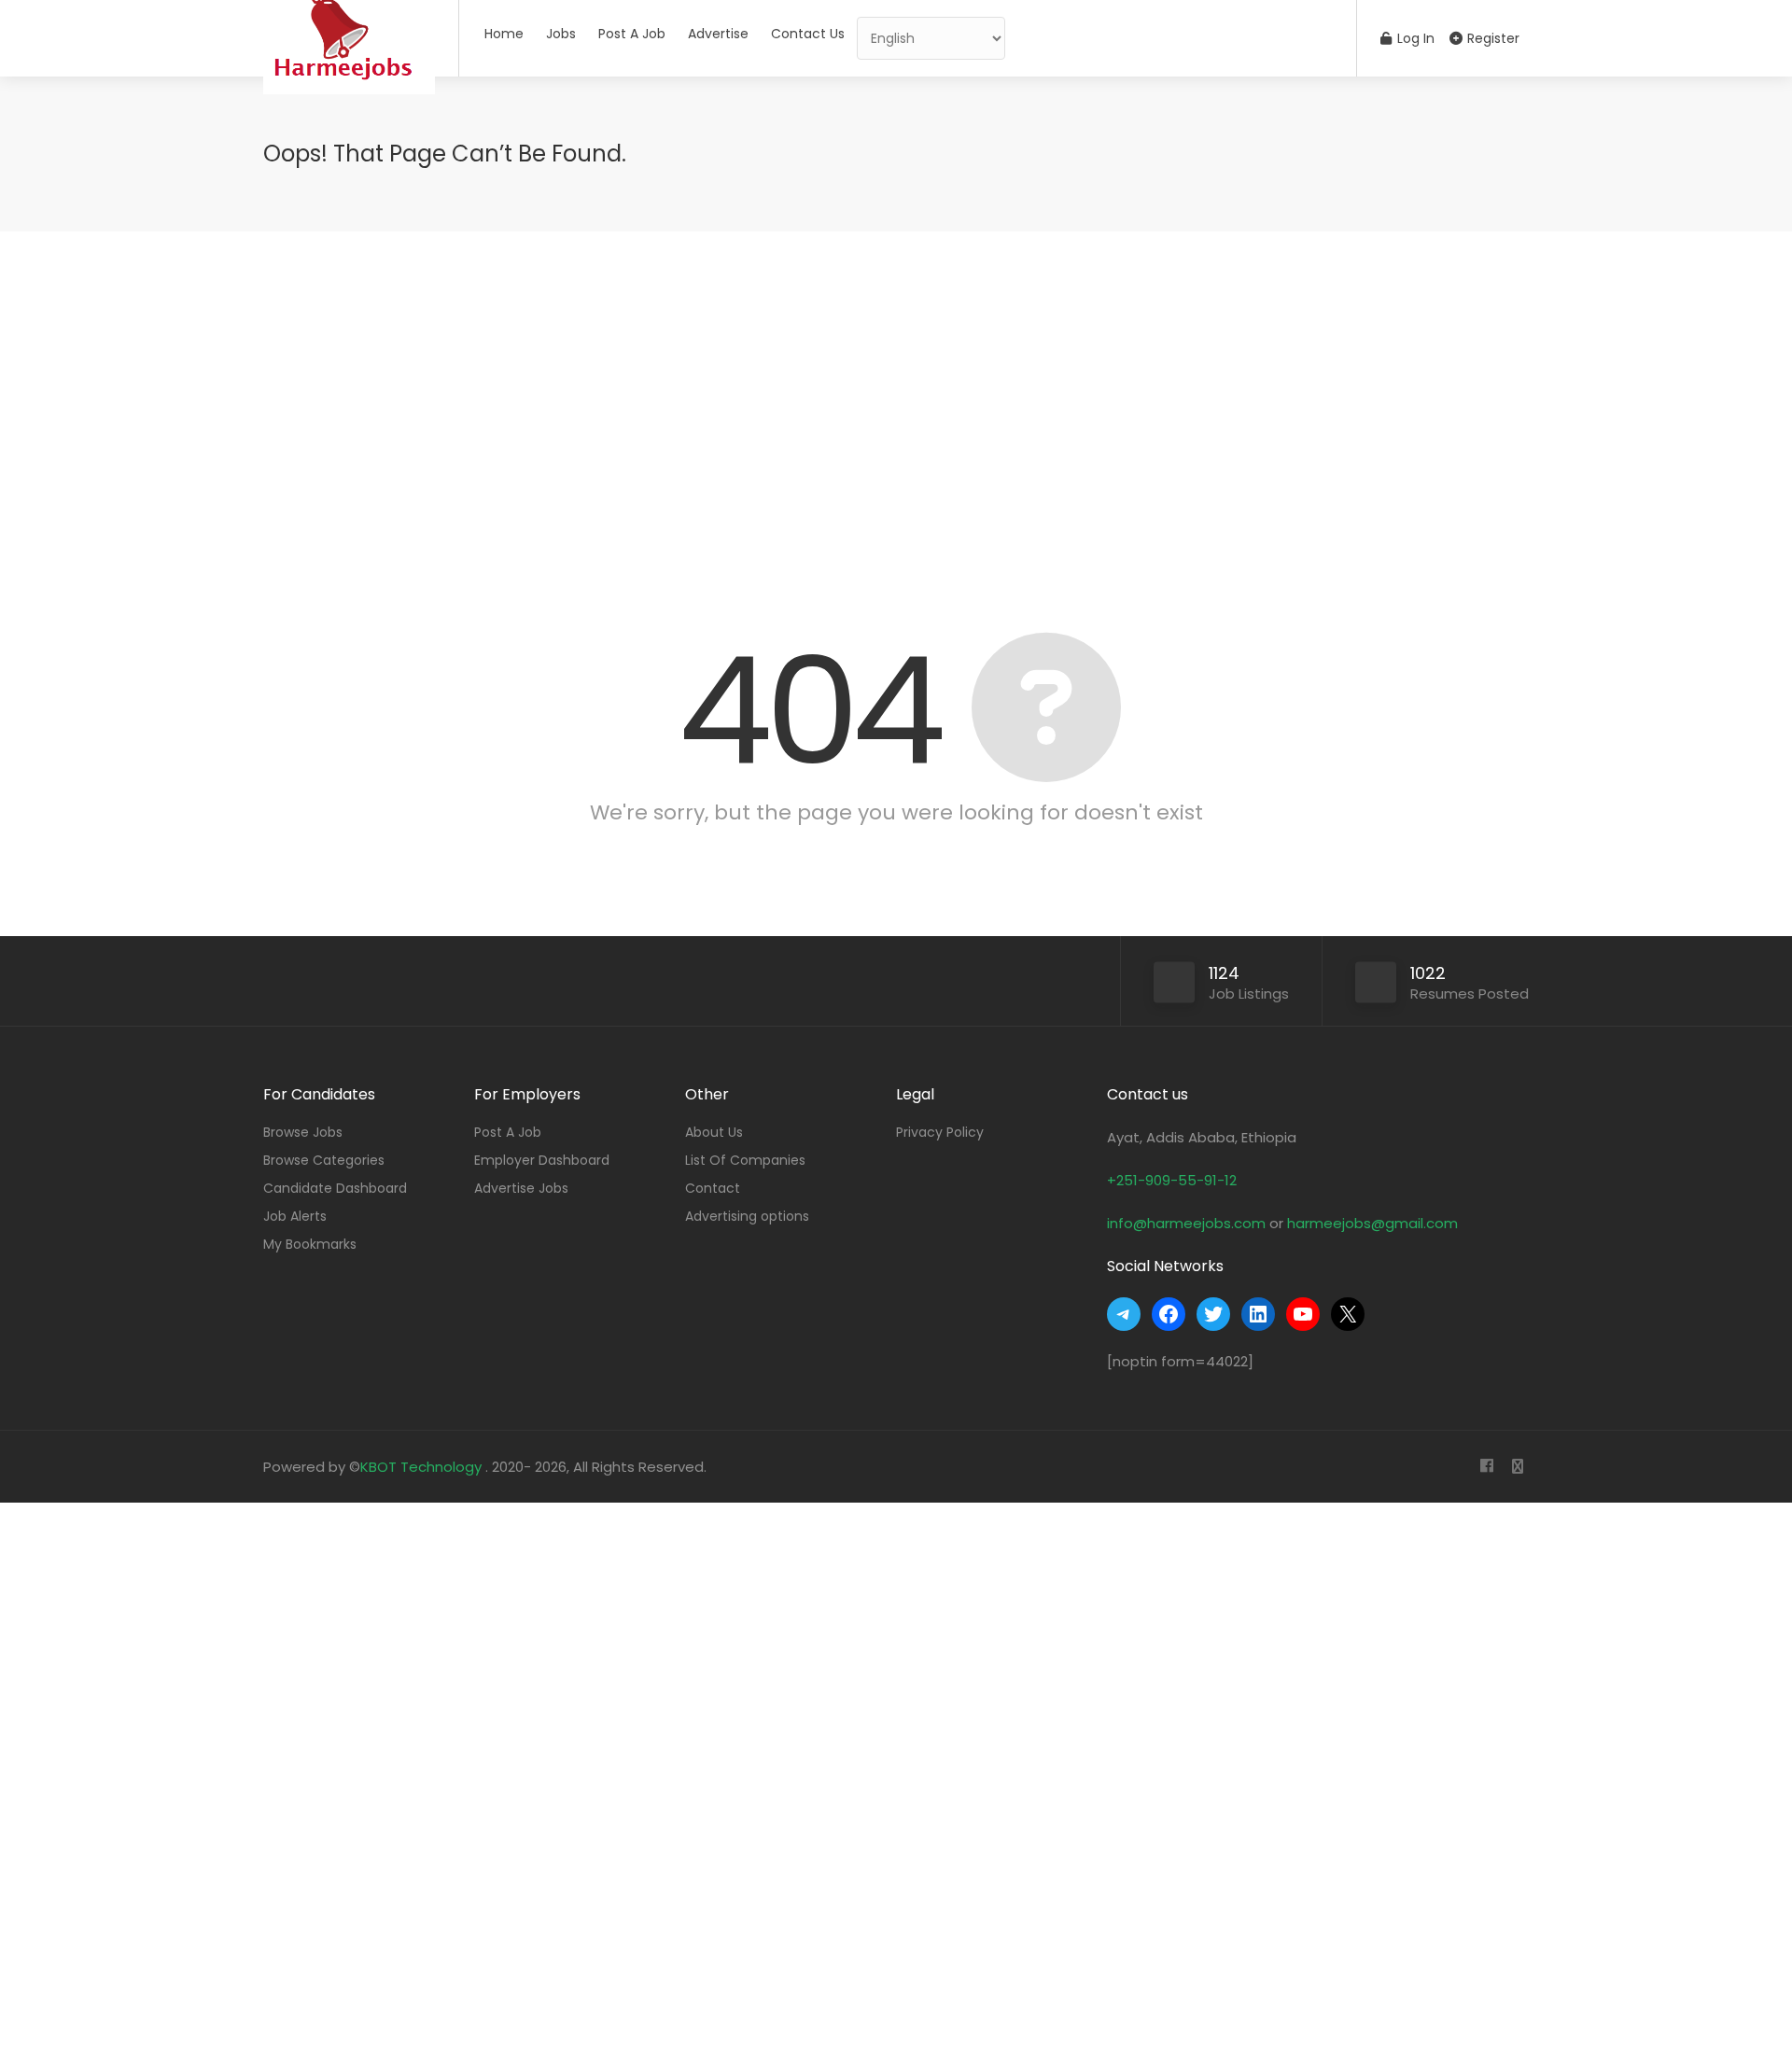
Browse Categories (324, 1160)
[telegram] (1517, 1467)
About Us (714, 1132)
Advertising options (747, 1216)
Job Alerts (295, 1216)
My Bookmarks (310, 1244)
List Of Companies (745, 1160)
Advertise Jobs (521, 1188)
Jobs (561, 34)
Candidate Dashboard (335, 1188)
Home (504, 34)
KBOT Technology (423, 1467)
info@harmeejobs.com (1186, 1223)
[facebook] (1486, 1467)
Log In (1414, 38)
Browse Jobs (303, 1132)
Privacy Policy (940, 1132)
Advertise (718, 34)
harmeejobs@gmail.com (1372, 1223)
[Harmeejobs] (349, 107)
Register (1491, 38)
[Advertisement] (896, 409)
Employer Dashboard (542, 1160)
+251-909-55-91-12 (1172, 1180)
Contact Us (808, 34)
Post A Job (632, 34)
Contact (713, 1188)
